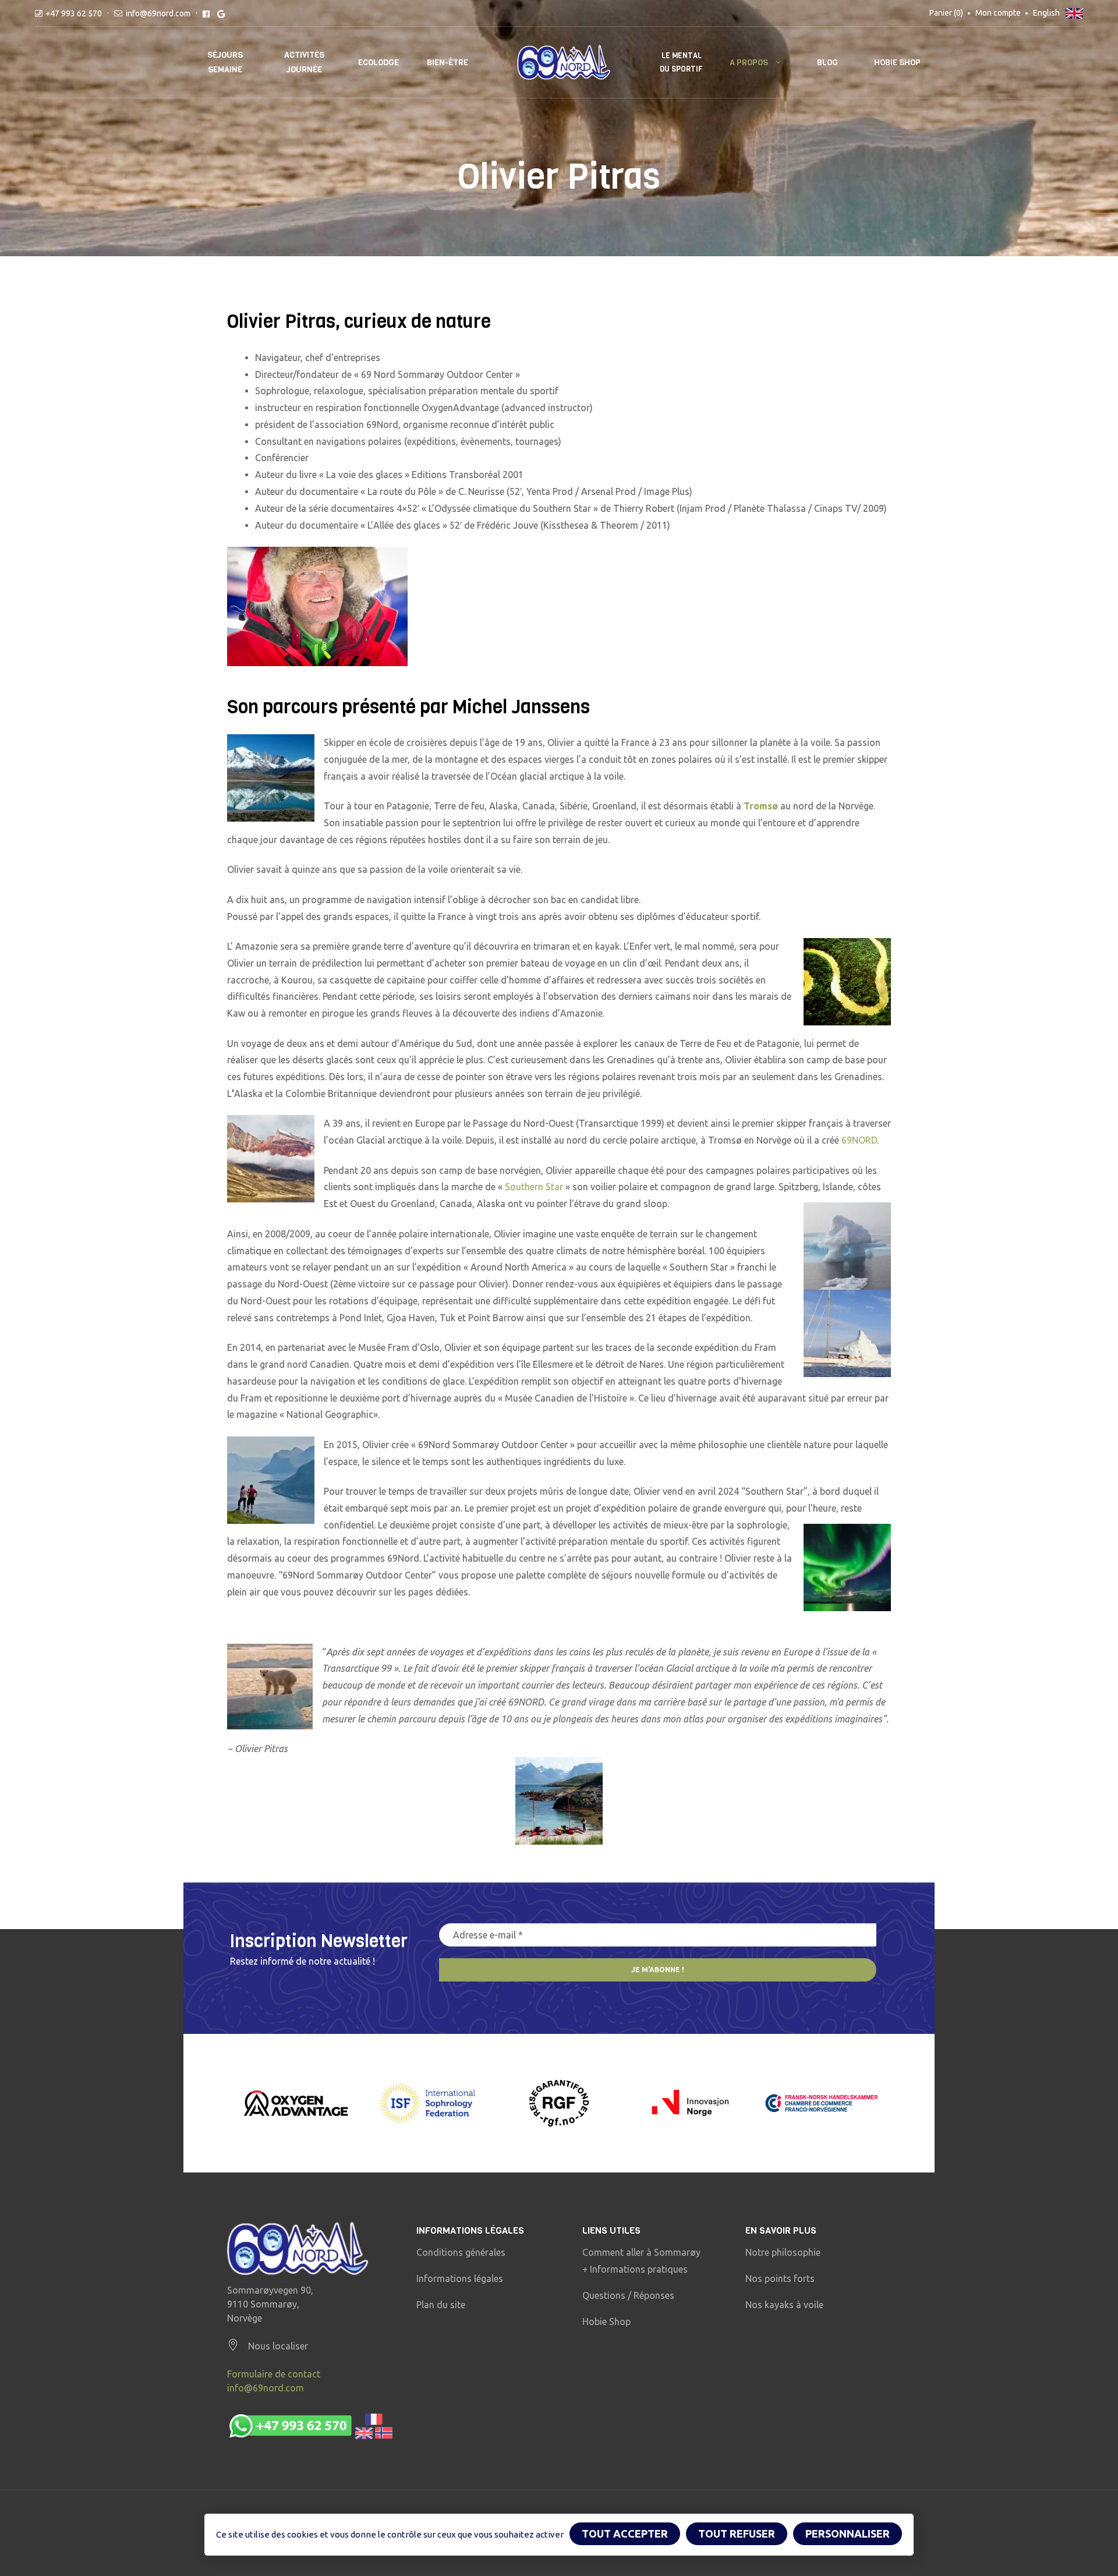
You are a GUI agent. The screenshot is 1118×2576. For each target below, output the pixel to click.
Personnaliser (848, 2533)
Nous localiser (278, 2346)
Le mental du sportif (681, 62)
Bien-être (447, 63)
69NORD (859, 1140)
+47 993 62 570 (74, 13)
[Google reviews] (221, 13)
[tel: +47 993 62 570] (310, 2426)
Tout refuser (737, 2533)
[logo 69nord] (298, 2248)
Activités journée (304, 62)
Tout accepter (625, 2533)
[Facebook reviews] (206, 13)
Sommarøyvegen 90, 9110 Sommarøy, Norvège (270, 2304)
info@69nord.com (158, 13)
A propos (749, 63)
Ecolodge (378, 63)
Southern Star (534, 1187)
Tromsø (761, 806)
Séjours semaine (225, 62)
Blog (827, 63)
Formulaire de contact (274, 2374)
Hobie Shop (897, 63)
